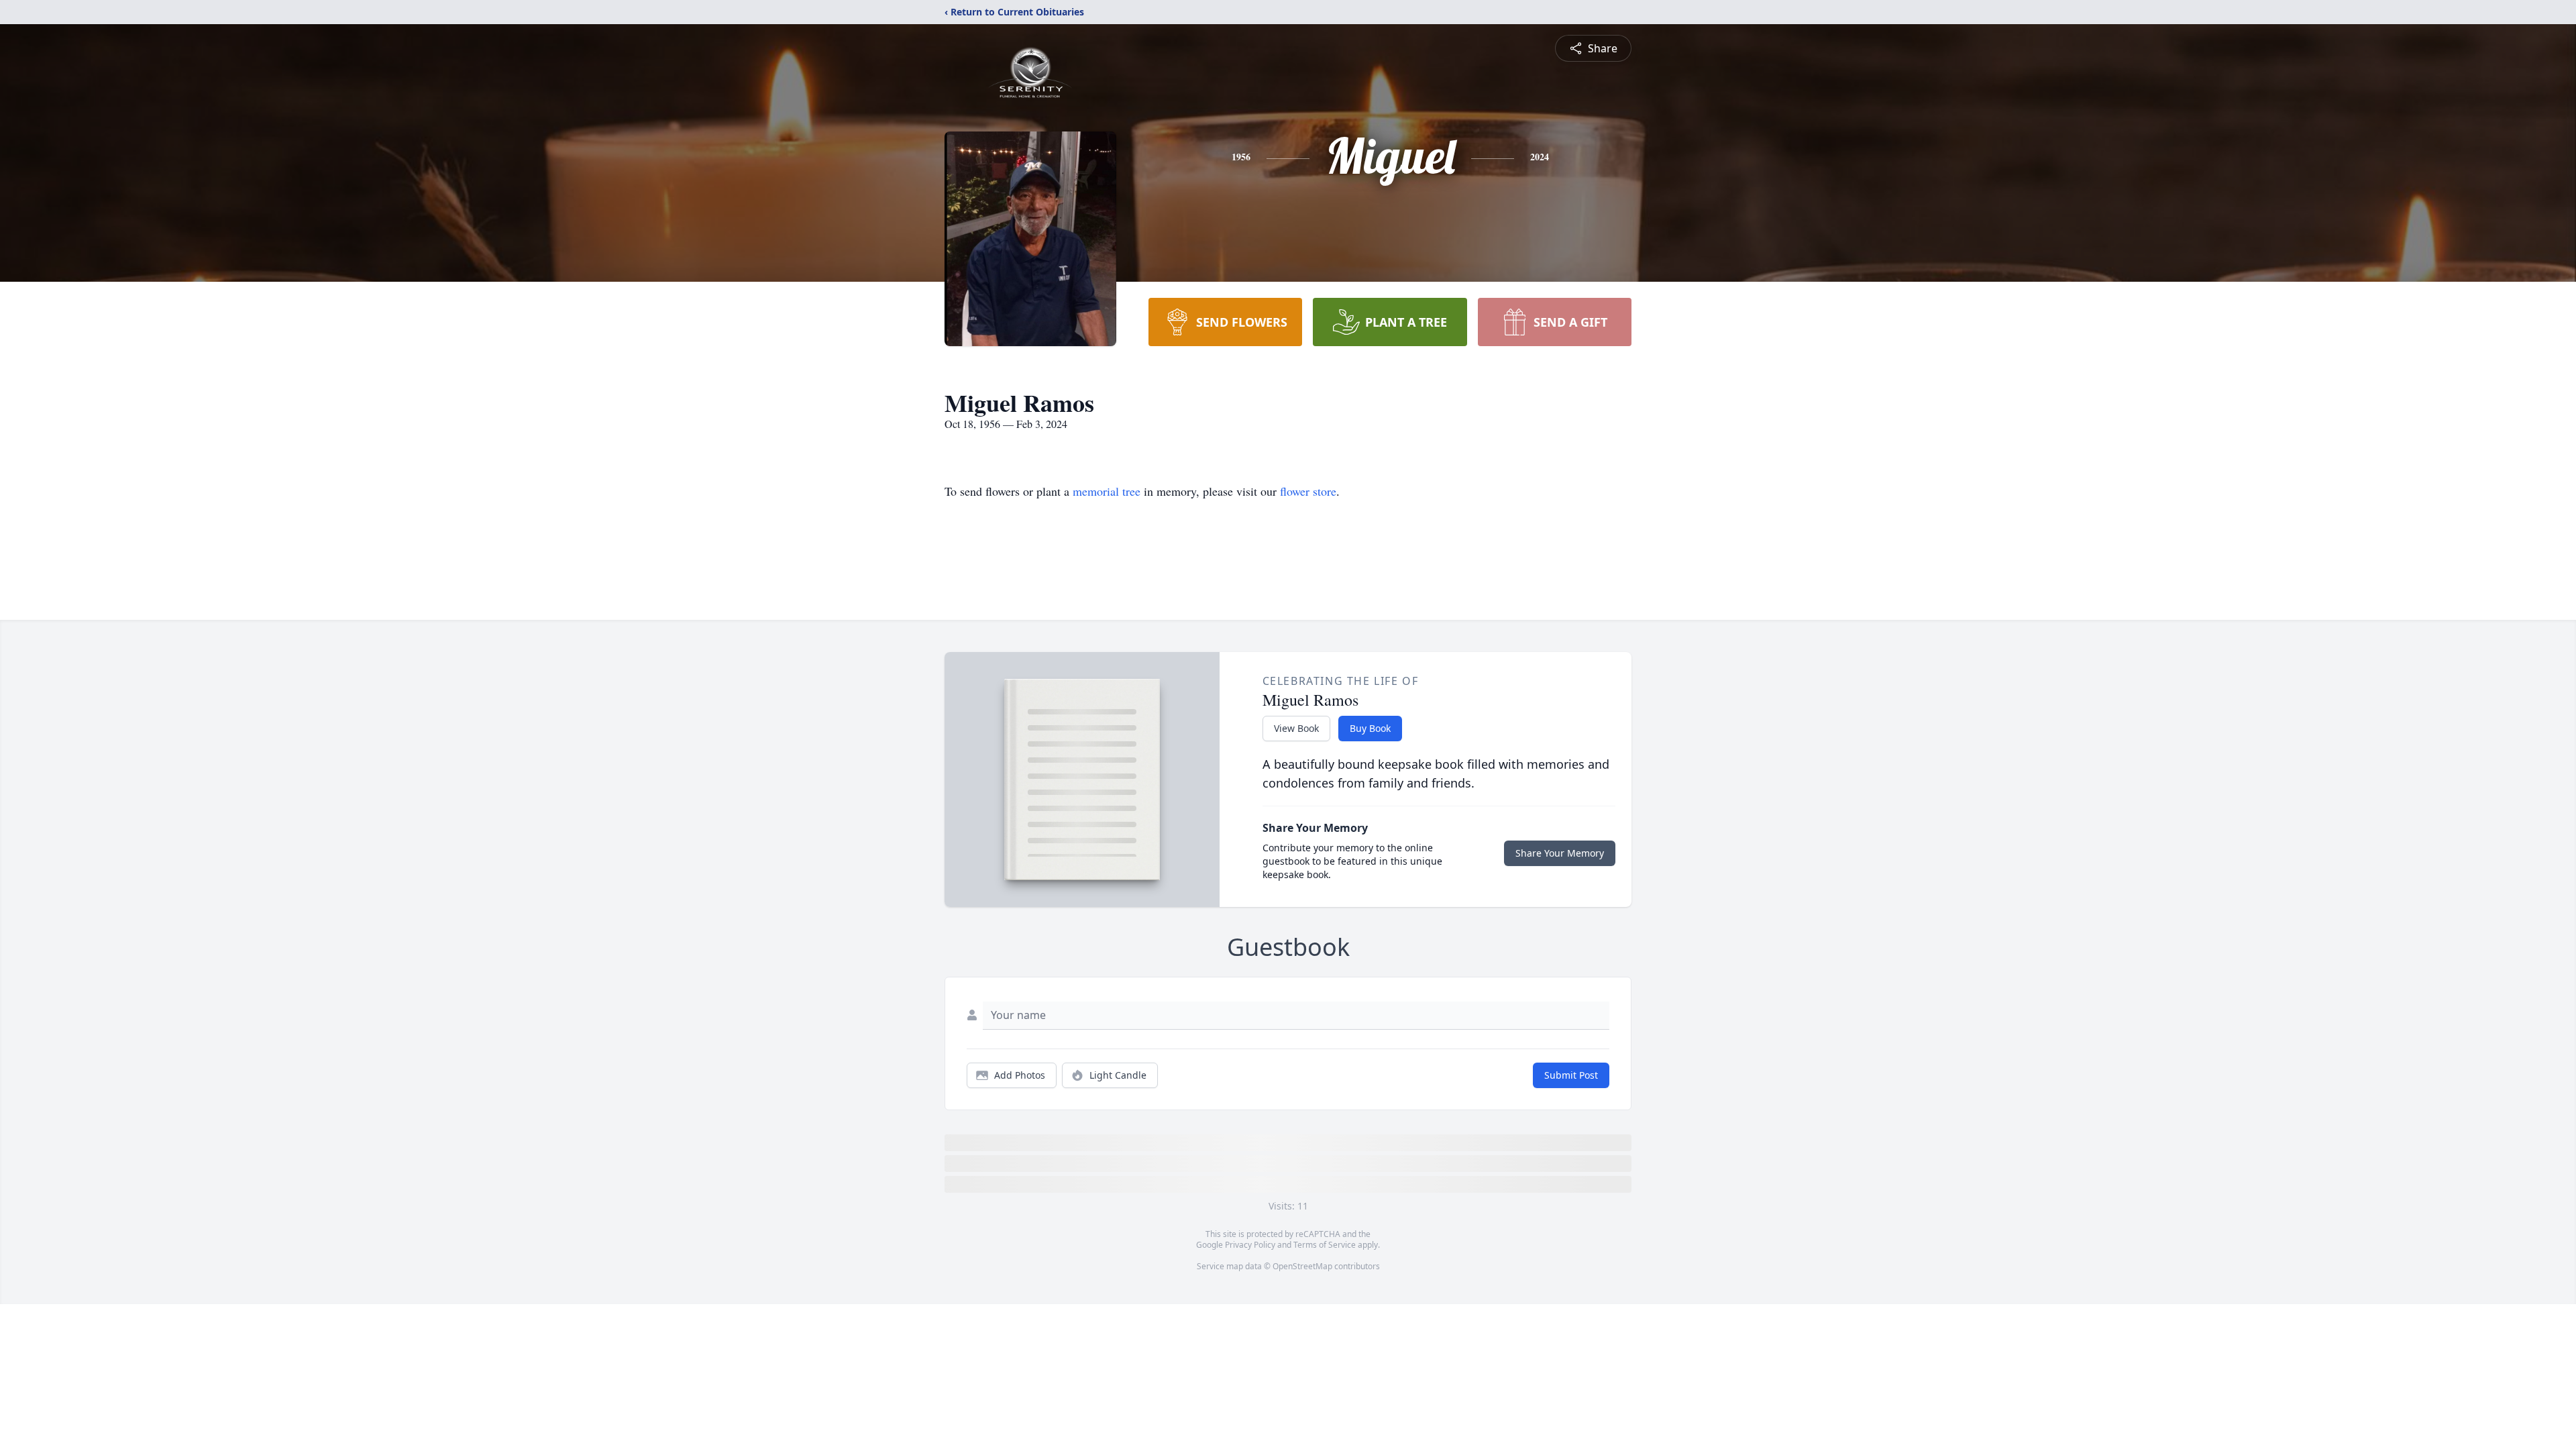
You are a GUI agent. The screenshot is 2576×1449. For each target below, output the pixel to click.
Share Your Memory (1560, 853)
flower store (1308, 491)
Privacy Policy (1250, 1245)
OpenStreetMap (1302, 1266)
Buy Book (1370, 728)
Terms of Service (1325, 1245)
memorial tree (1107, 491)
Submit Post (1571, 1075)
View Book (1296, 728)
